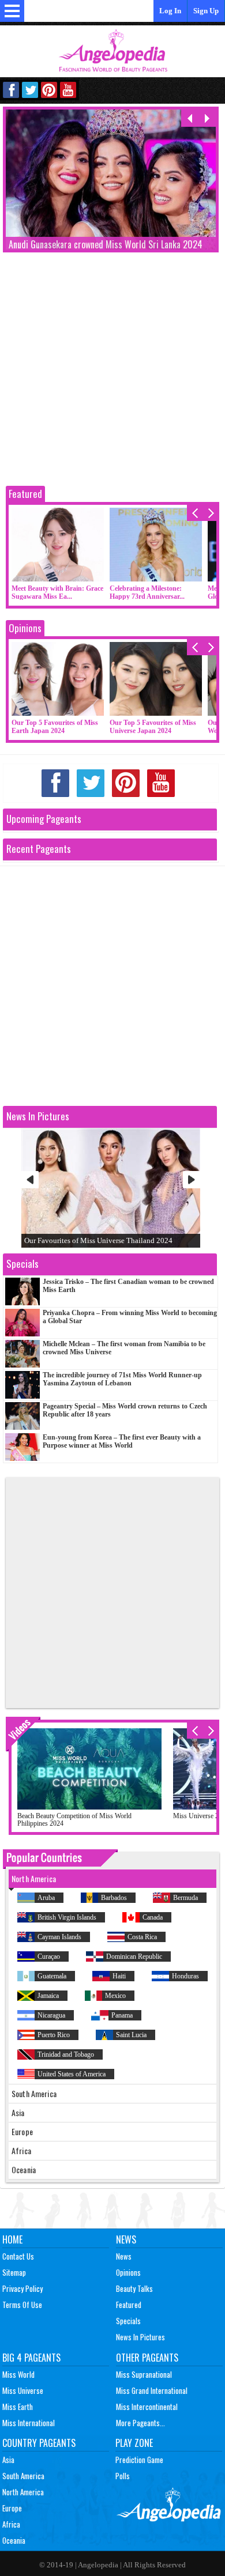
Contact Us (18, 2256)
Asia (8, 2460)
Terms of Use (22, 2305)
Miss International (29, 2423)
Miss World (18, 2374)
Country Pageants (39, 2443)
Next (192, 1180)
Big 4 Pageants (31, 2358)
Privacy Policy (22, 2288)
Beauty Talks (134, 2288)
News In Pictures (140, 2337)
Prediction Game (139, 2460)
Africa (11, 2524)
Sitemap (14, 2272)
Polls (123, 2476)
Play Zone (134, 2443)
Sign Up (206, 11)
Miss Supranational (144, 2374)
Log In (170, 11)
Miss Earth (18, 2407)
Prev (30, 1180)
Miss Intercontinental (147, 2407)
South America (23, 2476)
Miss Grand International (152, 2390)
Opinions (25, 628)
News (126, 2239)
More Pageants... (140, 2423)
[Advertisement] (112, 371)
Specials (128, 2321)
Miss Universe (23, 2390)
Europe (12, 2508)
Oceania (14, 2540)
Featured (25, 494)
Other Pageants (147, 2358)
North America (23, 2492)
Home (12, 2239)
